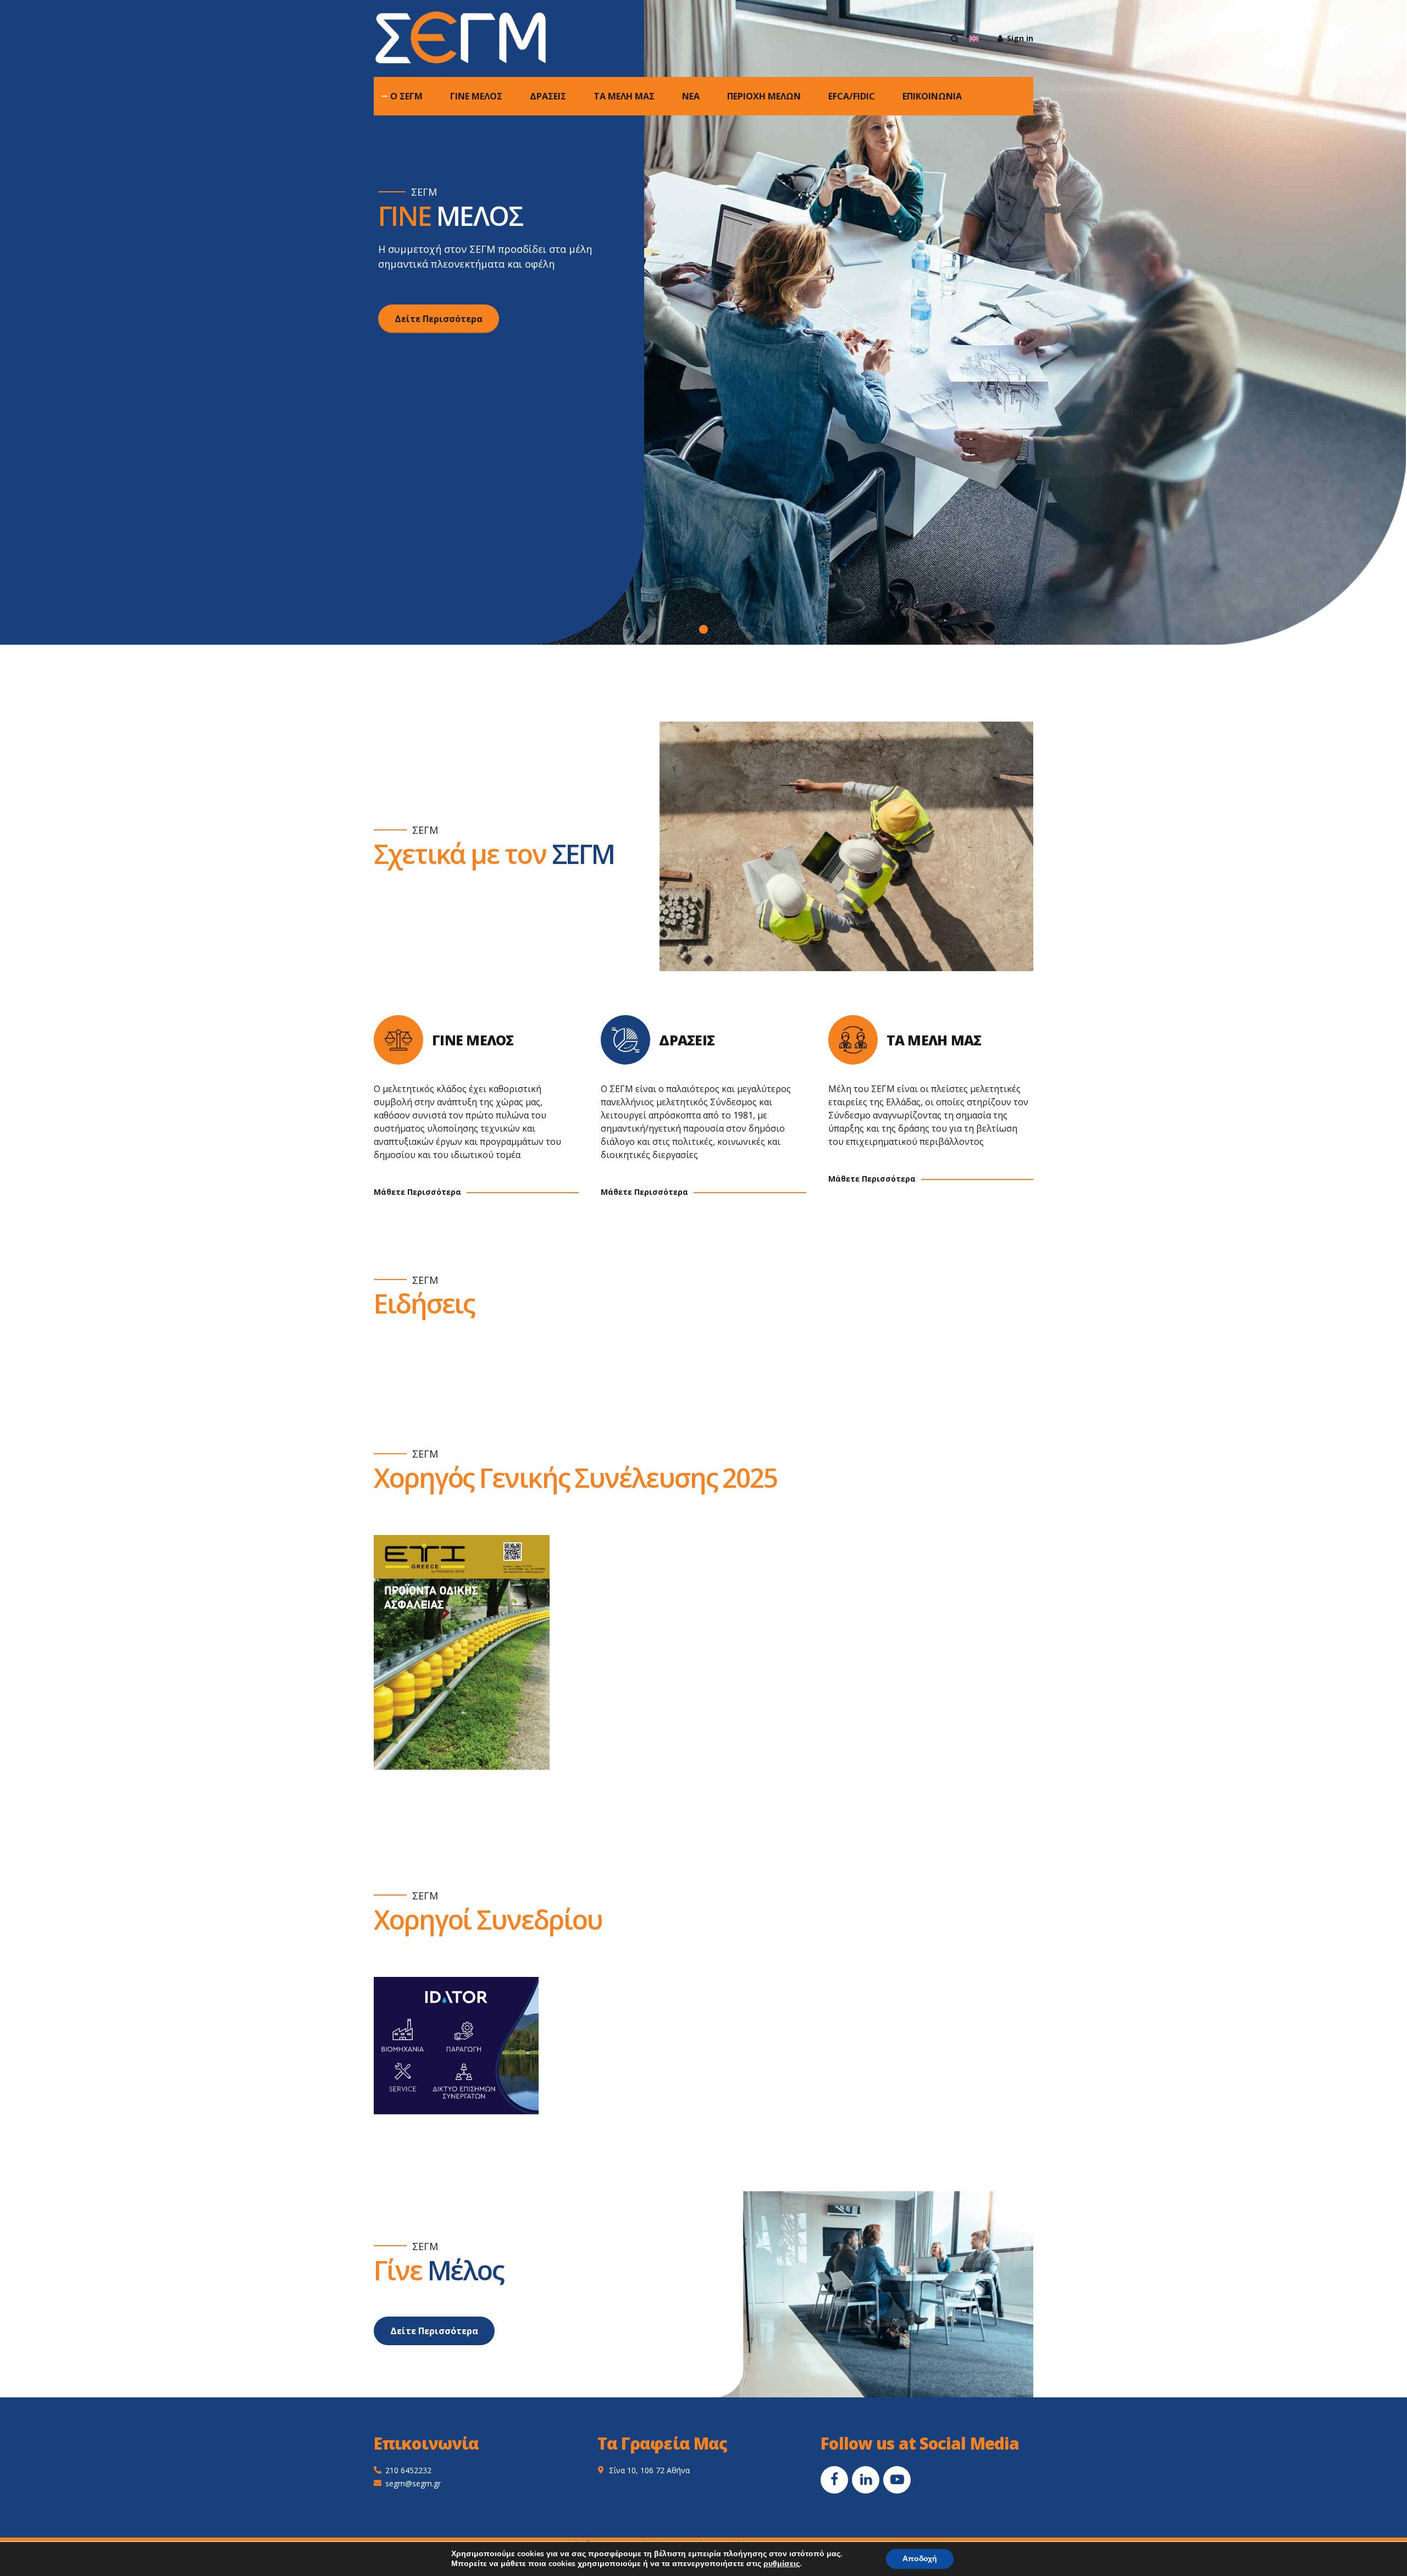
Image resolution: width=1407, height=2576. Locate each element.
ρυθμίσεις (782, 2564)
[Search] (955, 38)
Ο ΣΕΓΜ (406, 96)
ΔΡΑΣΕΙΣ (548, 96)
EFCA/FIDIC (852, 96)
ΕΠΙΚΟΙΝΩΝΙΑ (932, 96)
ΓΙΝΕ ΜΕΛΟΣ (476, 96)
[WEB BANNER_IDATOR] (456, 2046)
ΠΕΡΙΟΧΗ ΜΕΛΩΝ (764, 96)
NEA (691, 96)
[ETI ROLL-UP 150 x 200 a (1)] (462, 1652)
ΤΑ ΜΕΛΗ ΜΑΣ (624, 96)
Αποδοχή (920, 2559)
